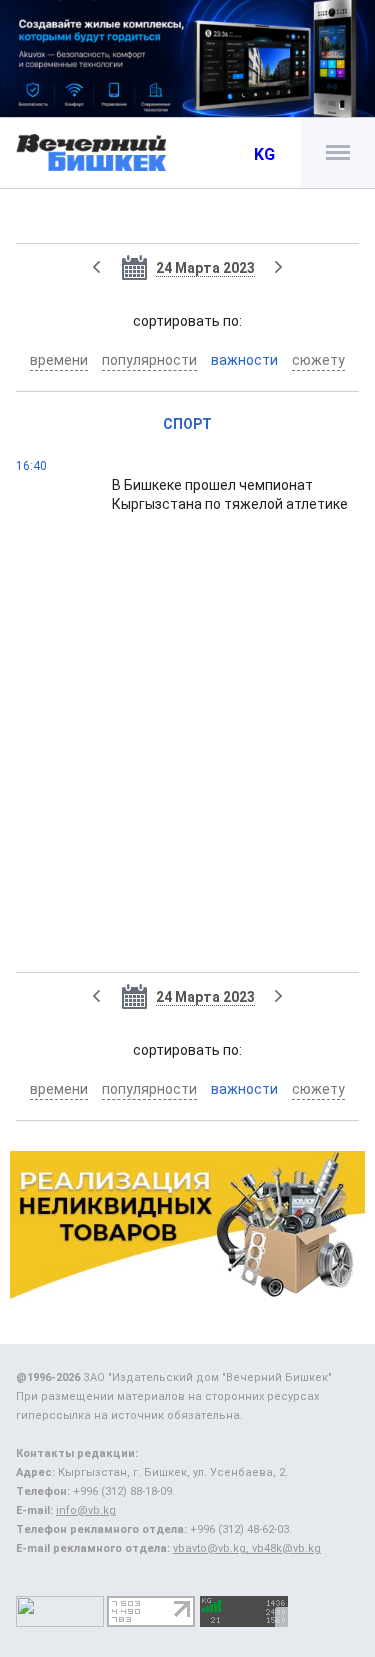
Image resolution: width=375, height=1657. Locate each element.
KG (264, 154)
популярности (149, 360)
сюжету (318, 360)
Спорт (187, 424)
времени (59, 360)
